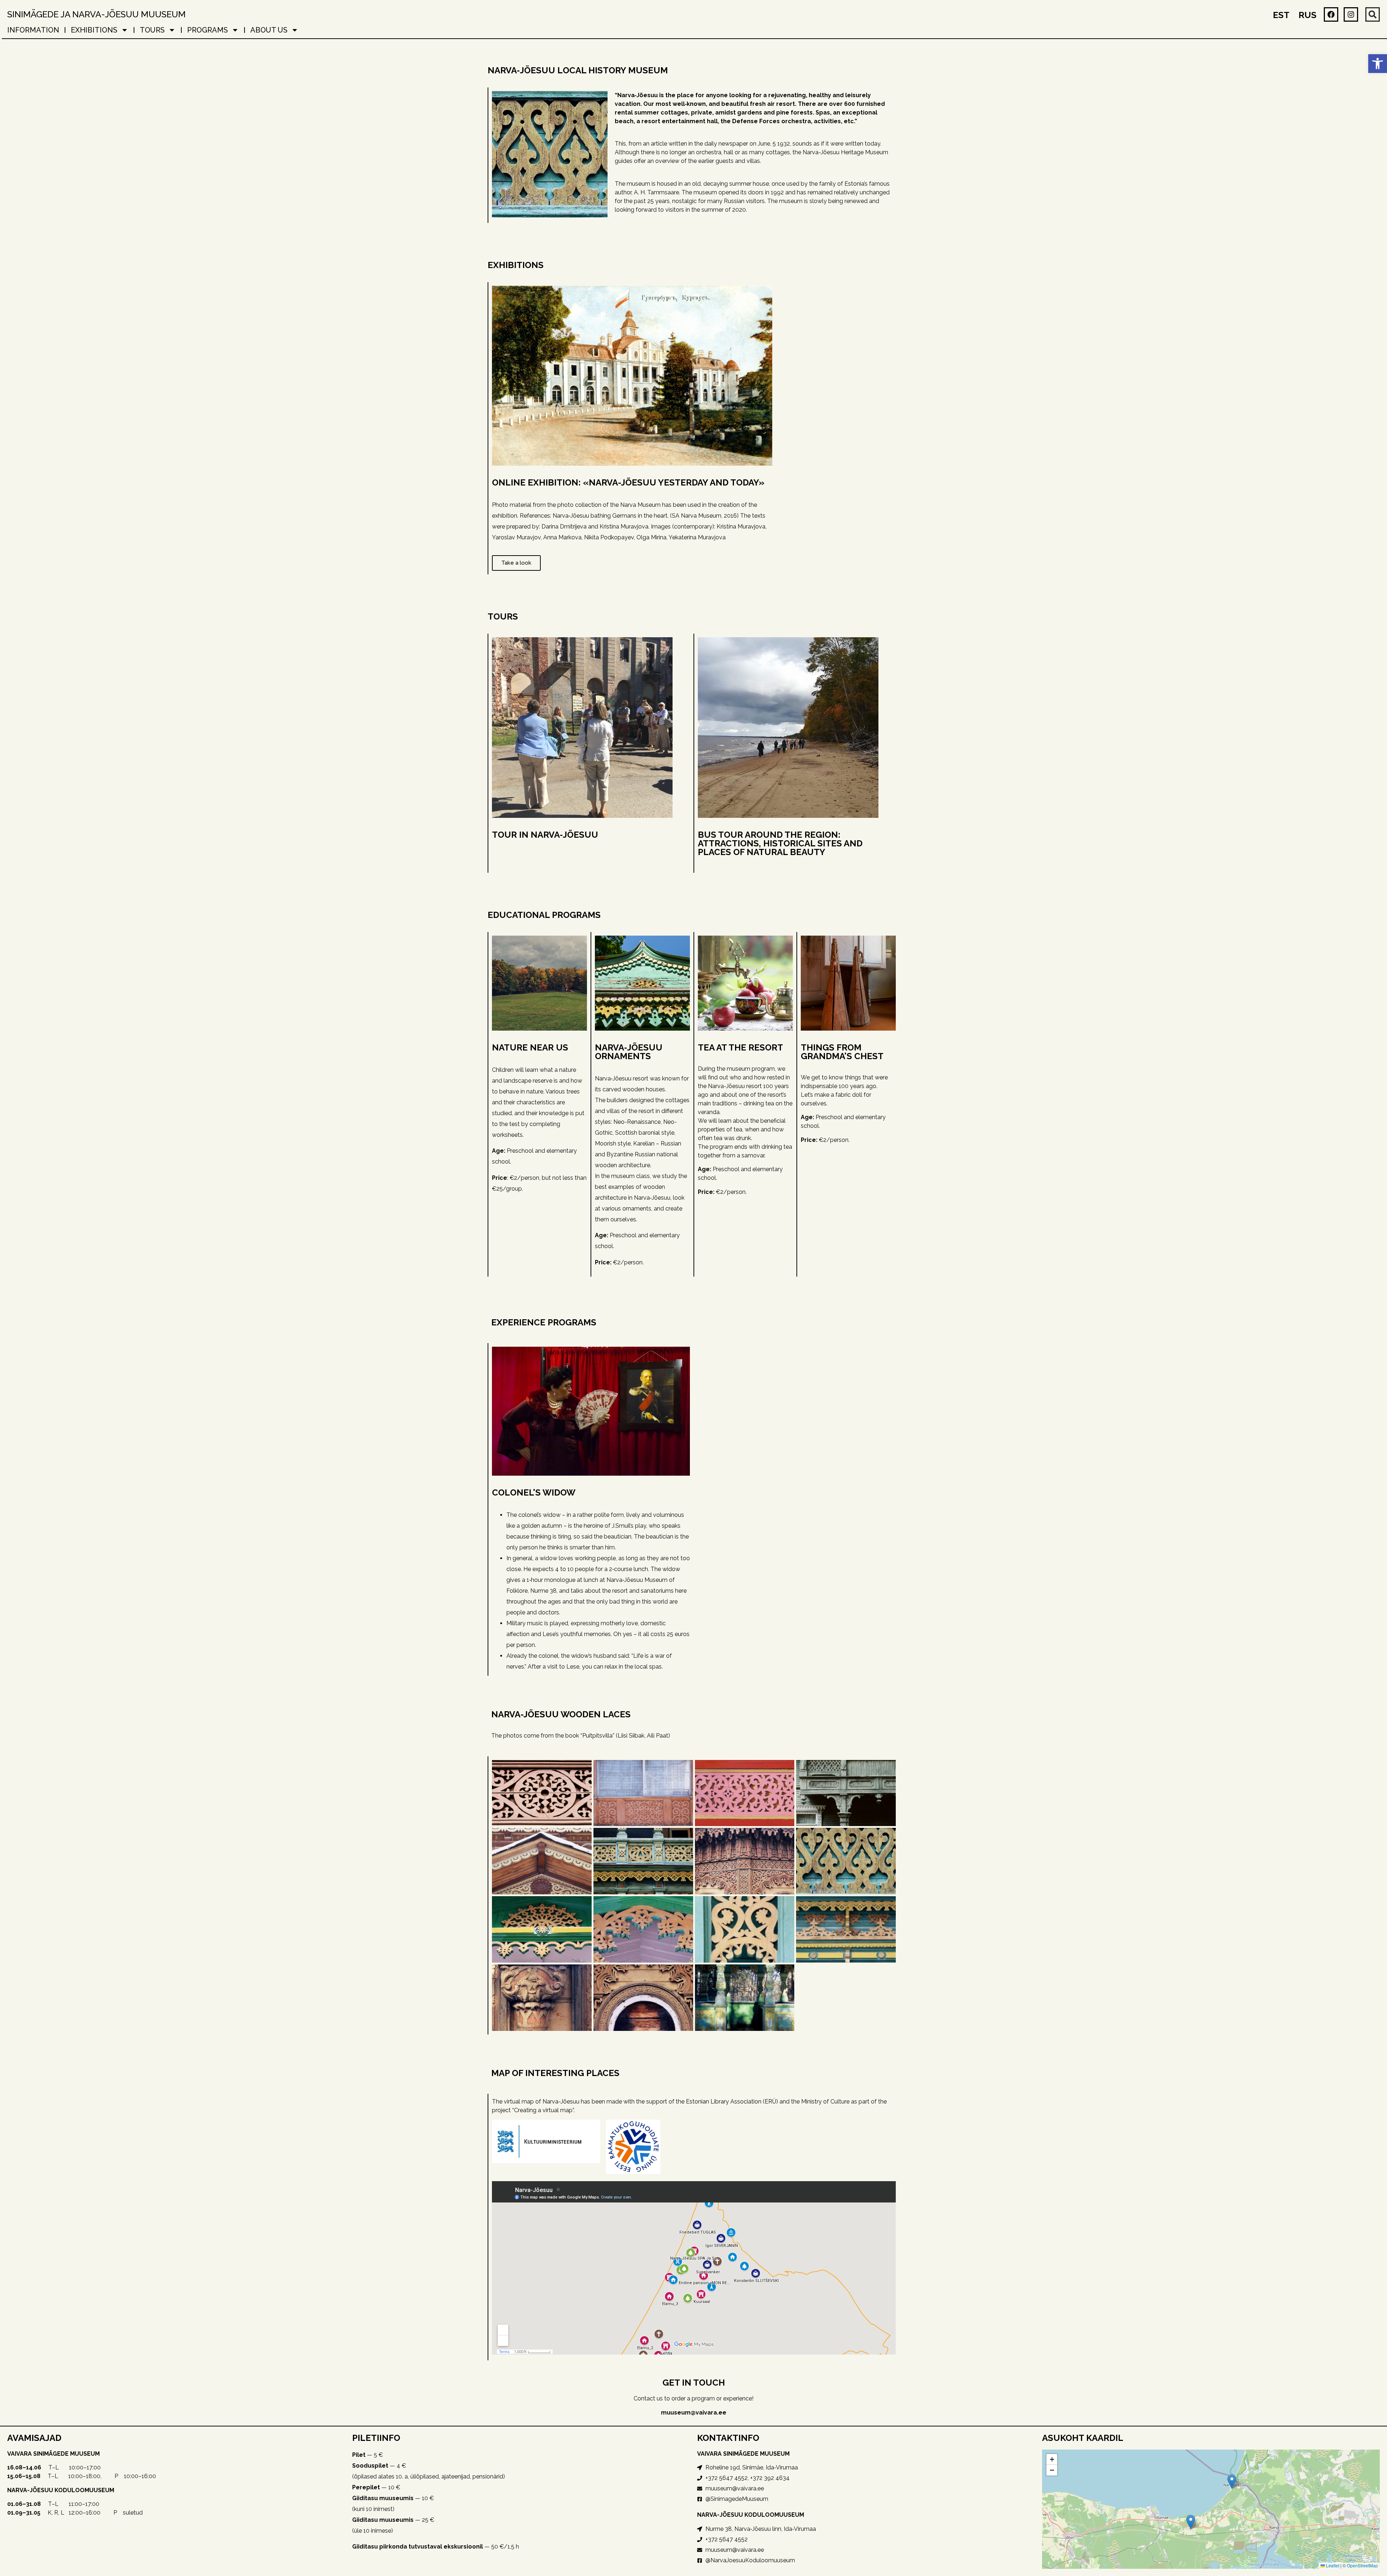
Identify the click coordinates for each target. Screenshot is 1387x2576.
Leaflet (1332, 2565)
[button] (1378, 64)
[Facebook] (1331, 14)
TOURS (152, 30)
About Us (269, 30)
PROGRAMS (208, 30)
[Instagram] (1351, 14)
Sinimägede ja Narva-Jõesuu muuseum (96, 14)
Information (33, 30)
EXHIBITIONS (94, 30)
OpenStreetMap (1362, 2565)
